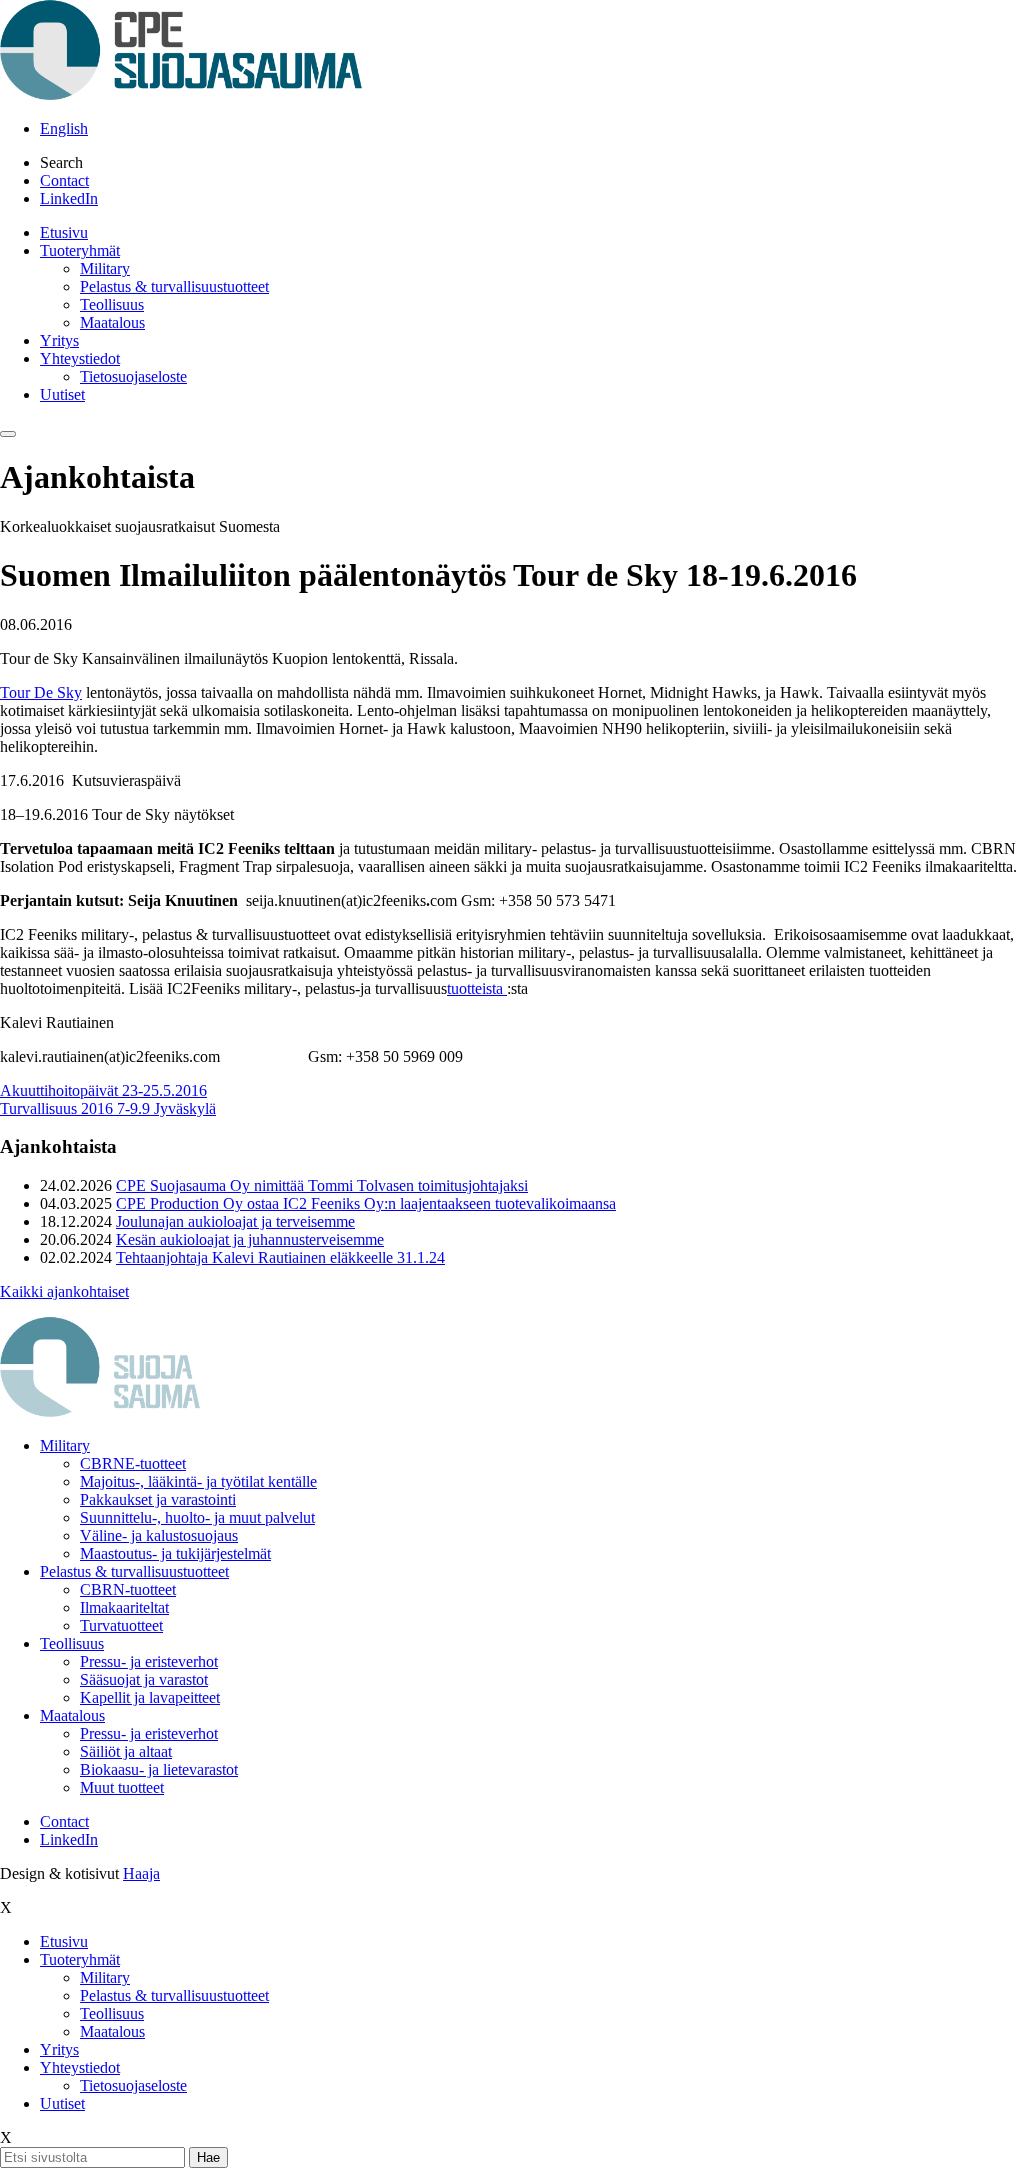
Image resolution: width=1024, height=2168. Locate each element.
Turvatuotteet (121, 1625)
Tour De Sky (41, 692)
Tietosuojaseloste (133, 376)
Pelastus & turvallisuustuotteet (174, 286)
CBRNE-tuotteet (133, 1463)
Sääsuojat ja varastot (144, 1679)
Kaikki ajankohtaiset (64, 1291)
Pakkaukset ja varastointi (158, 1499)
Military (105, 268)
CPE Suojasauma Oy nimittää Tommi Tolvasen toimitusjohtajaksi (322, 1185)
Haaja (141, 1873)
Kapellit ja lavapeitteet (150, 1697)
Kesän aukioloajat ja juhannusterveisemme (250, 1239)
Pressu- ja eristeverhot (149, 1661)
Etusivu (64, 232)
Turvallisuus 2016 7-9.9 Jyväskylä (108, 1108)
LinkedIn (69, 198)
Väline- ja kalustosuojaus (159, 1535)
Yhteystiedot (80, 358)
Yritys (59, 340)
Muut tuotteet (122, 1787)
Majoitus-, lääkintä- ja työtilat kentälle (198, 1481)
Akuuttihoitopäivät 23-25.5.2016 (103, 1090)
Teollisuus (112, 304)
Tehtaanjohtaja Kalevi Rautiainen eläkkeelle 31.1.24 (280, 1257)
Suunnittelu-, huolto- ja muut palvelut (197, 1517)
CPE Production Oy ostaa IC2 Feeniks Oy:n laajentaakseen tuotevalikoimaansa (366, 1203)
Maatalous (112, 322)
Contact (64, 180)
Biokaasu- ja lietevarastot (159, 1769)
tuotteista (477, 988)
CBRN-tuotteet (128, 1589)
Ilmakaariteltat (124, 1607)
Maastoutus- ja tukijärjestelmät (175, 1553)
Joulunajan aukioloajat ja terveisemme (235, 1221)
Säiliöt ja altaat (126, 1751)
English (64, 128)
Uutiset (62, 394)
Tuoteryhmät (80, 250)
